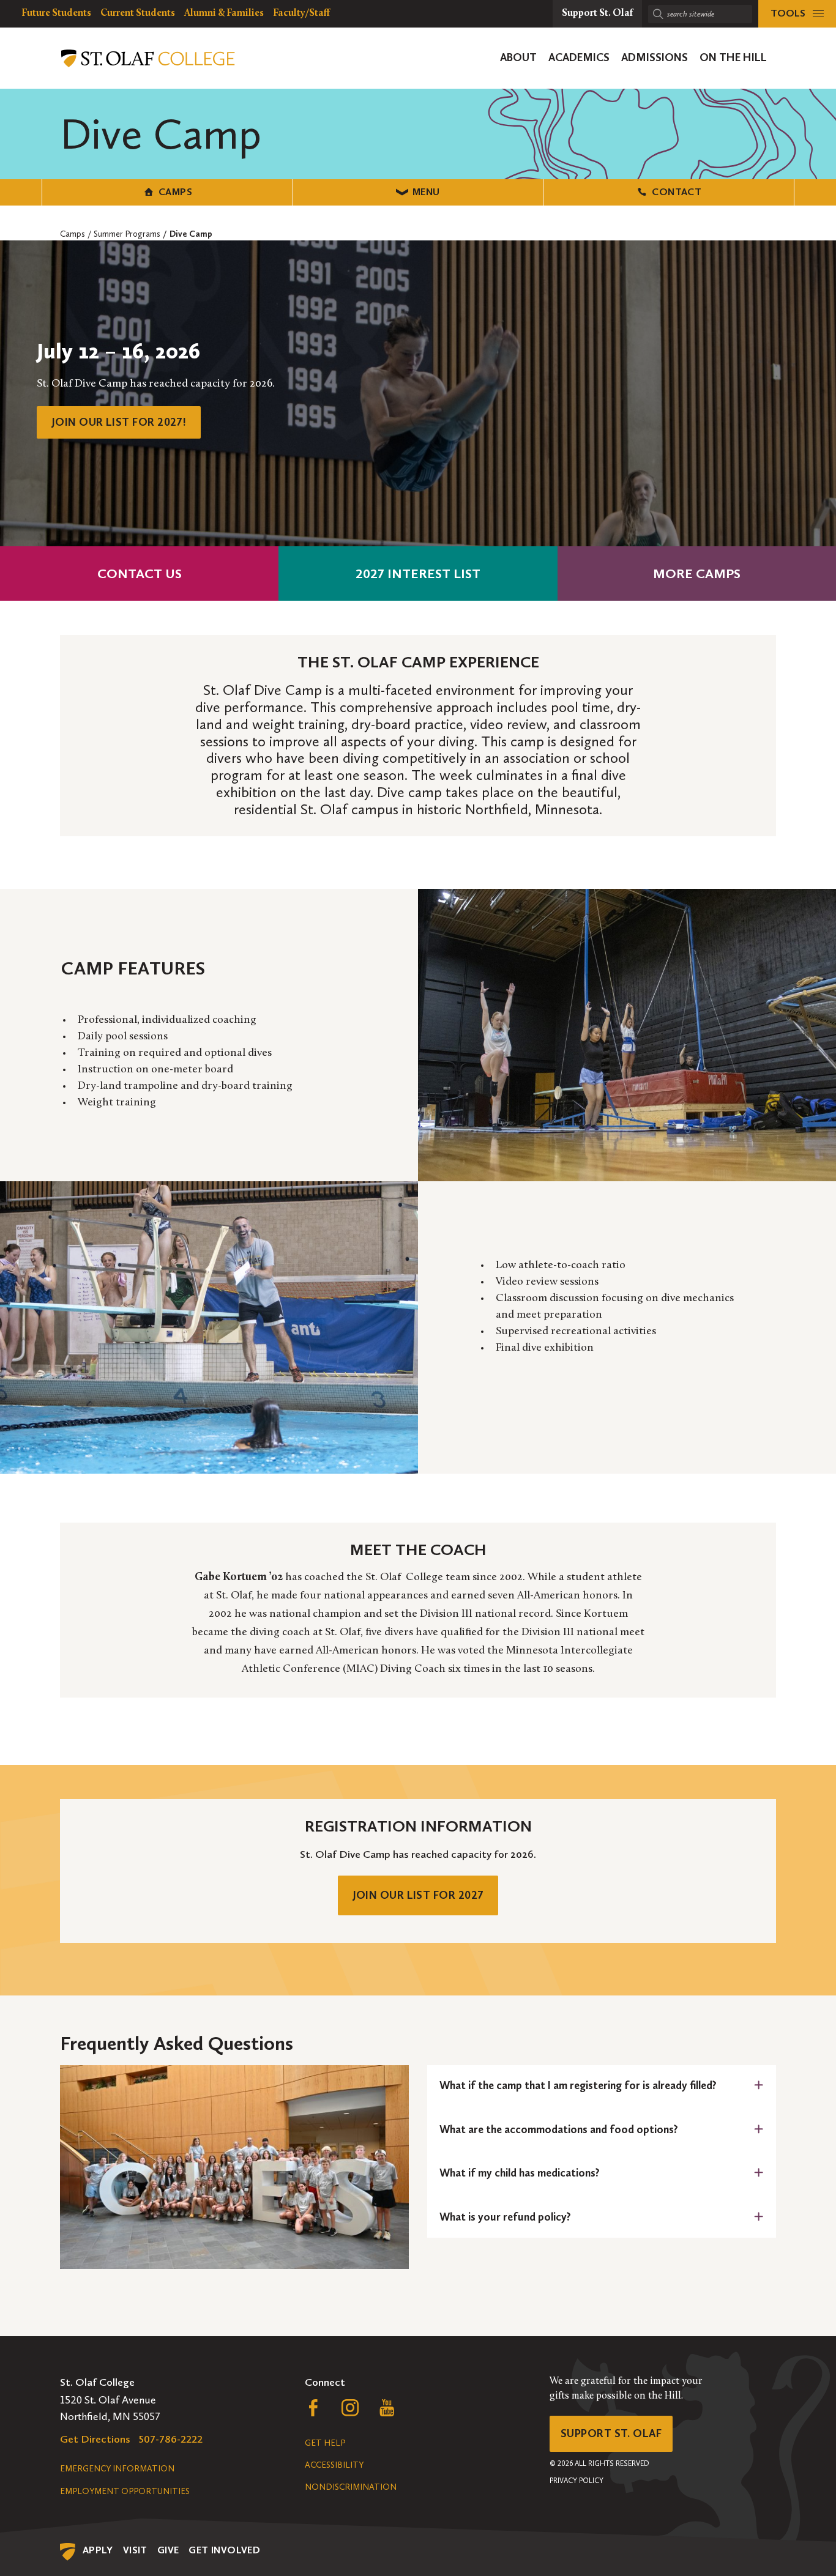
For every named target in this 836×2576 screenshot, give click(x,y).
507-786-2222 (171, 2439)
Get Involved (224, 2550)
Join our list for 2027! (119, 422)
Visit (135, 2550)
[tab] (602, 2086)
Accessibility (334, 2465)
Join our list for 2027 (418, 1895)
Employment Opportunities (125, 2491)
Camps (175, 192)
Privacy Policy (577, 2481)
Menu (426, 192)
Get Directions (95, 2439)
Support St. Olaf (611, 2433)
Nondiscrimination (351, 2487)
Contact (677, 192)
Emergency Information (117, 2469)
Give (168, 2550)
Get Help (325, 2443)
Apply (98, 2550)
